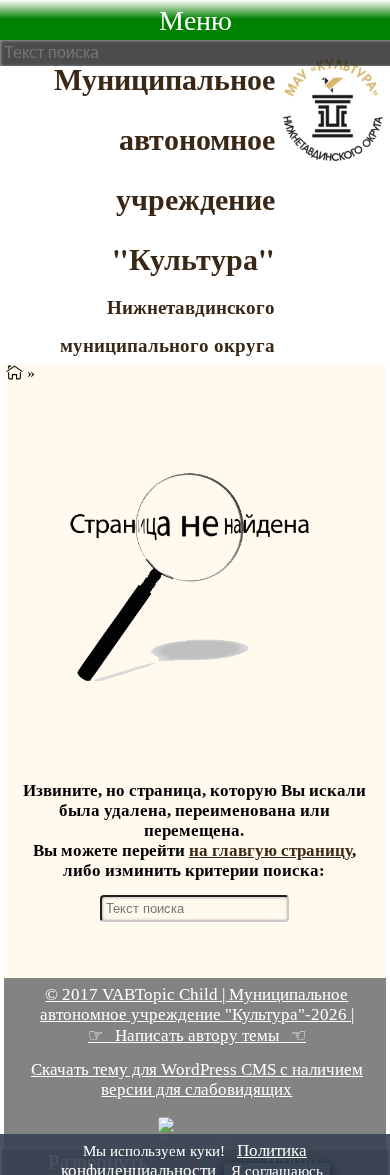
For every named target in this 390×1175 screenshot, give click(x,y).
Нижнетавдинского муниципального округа (167, 325)
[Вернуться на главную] (14, 373)
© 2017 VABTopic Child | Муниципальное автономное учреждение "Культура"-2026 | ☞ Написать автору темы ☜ (197, 1015)
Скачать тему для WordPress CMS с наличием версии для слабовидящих (197, 1079)
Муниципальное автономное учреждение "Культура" (164, 168)
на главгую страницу (270, 850)
